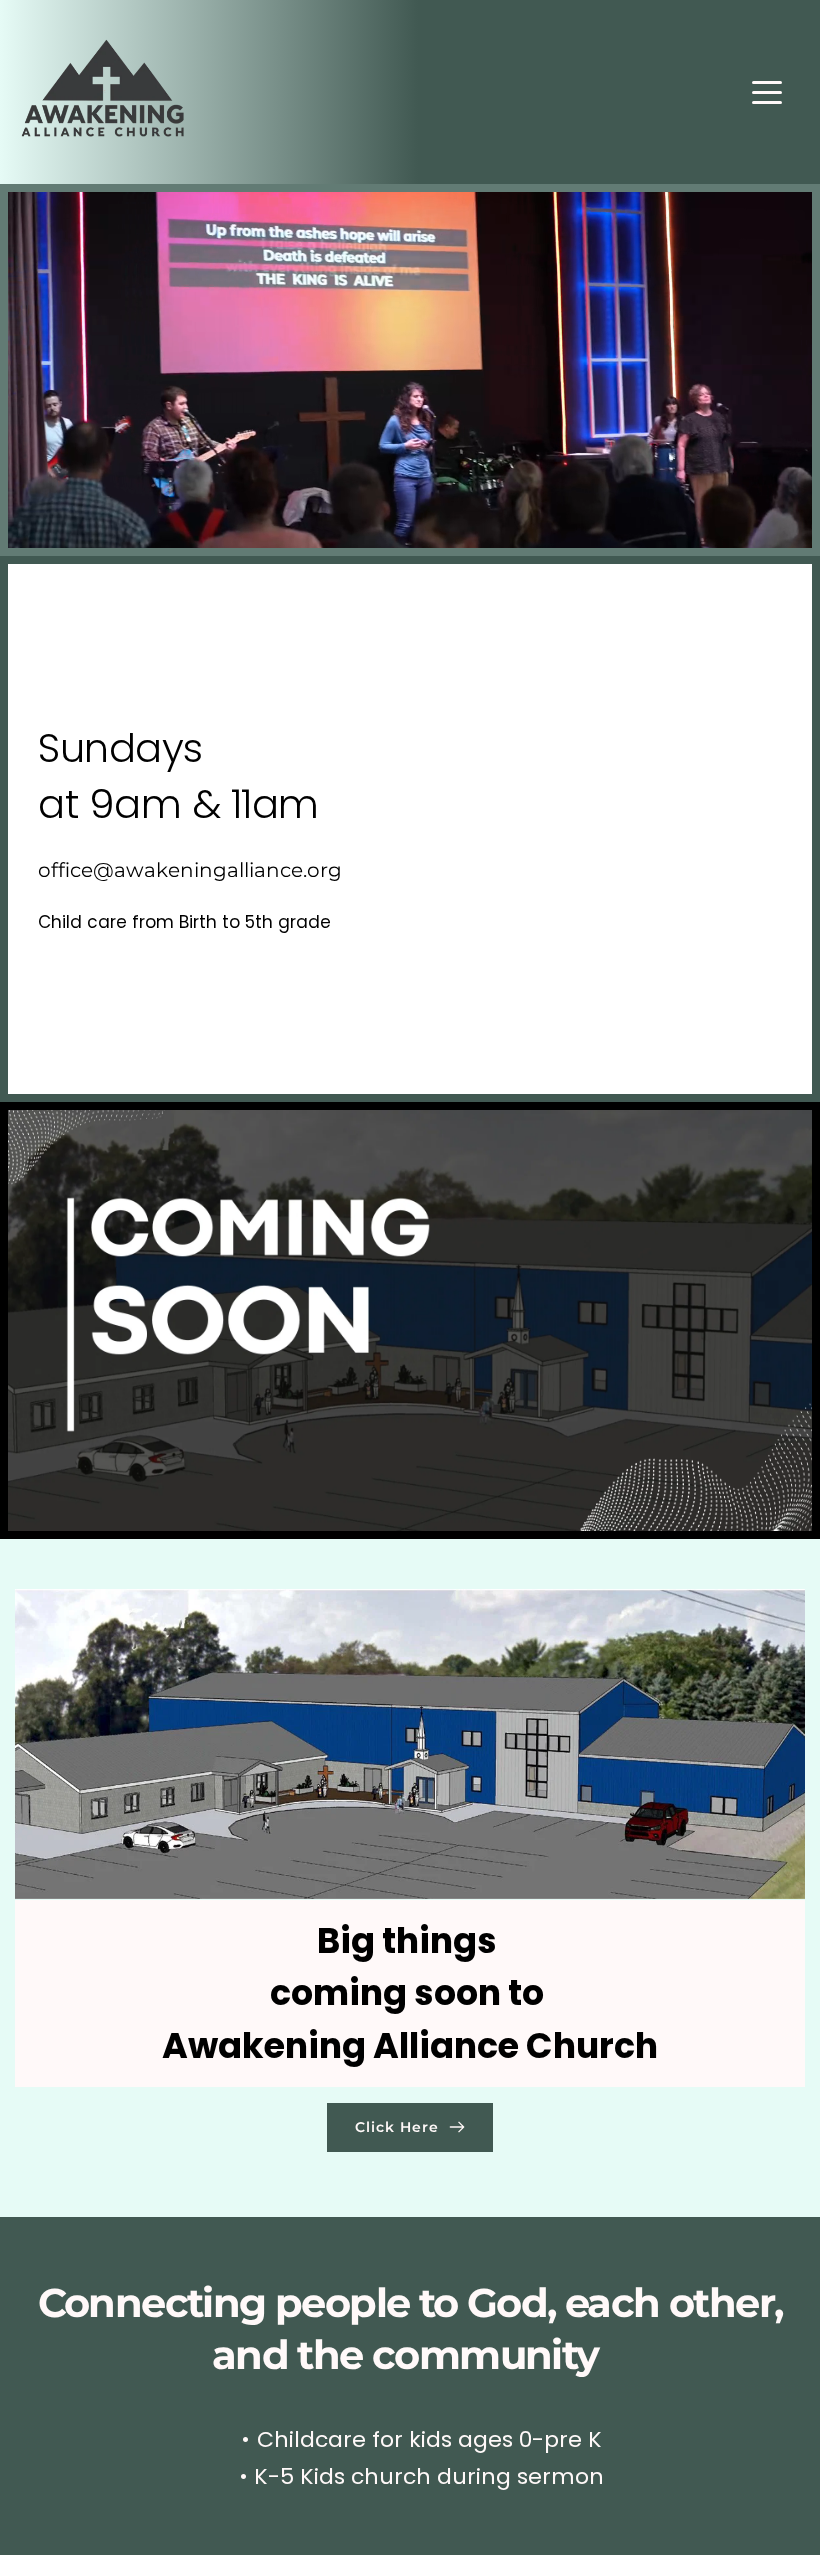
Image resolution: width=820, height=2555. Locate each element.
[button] (767, 92)
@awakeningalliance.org (217, 870)
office (65, 870)
